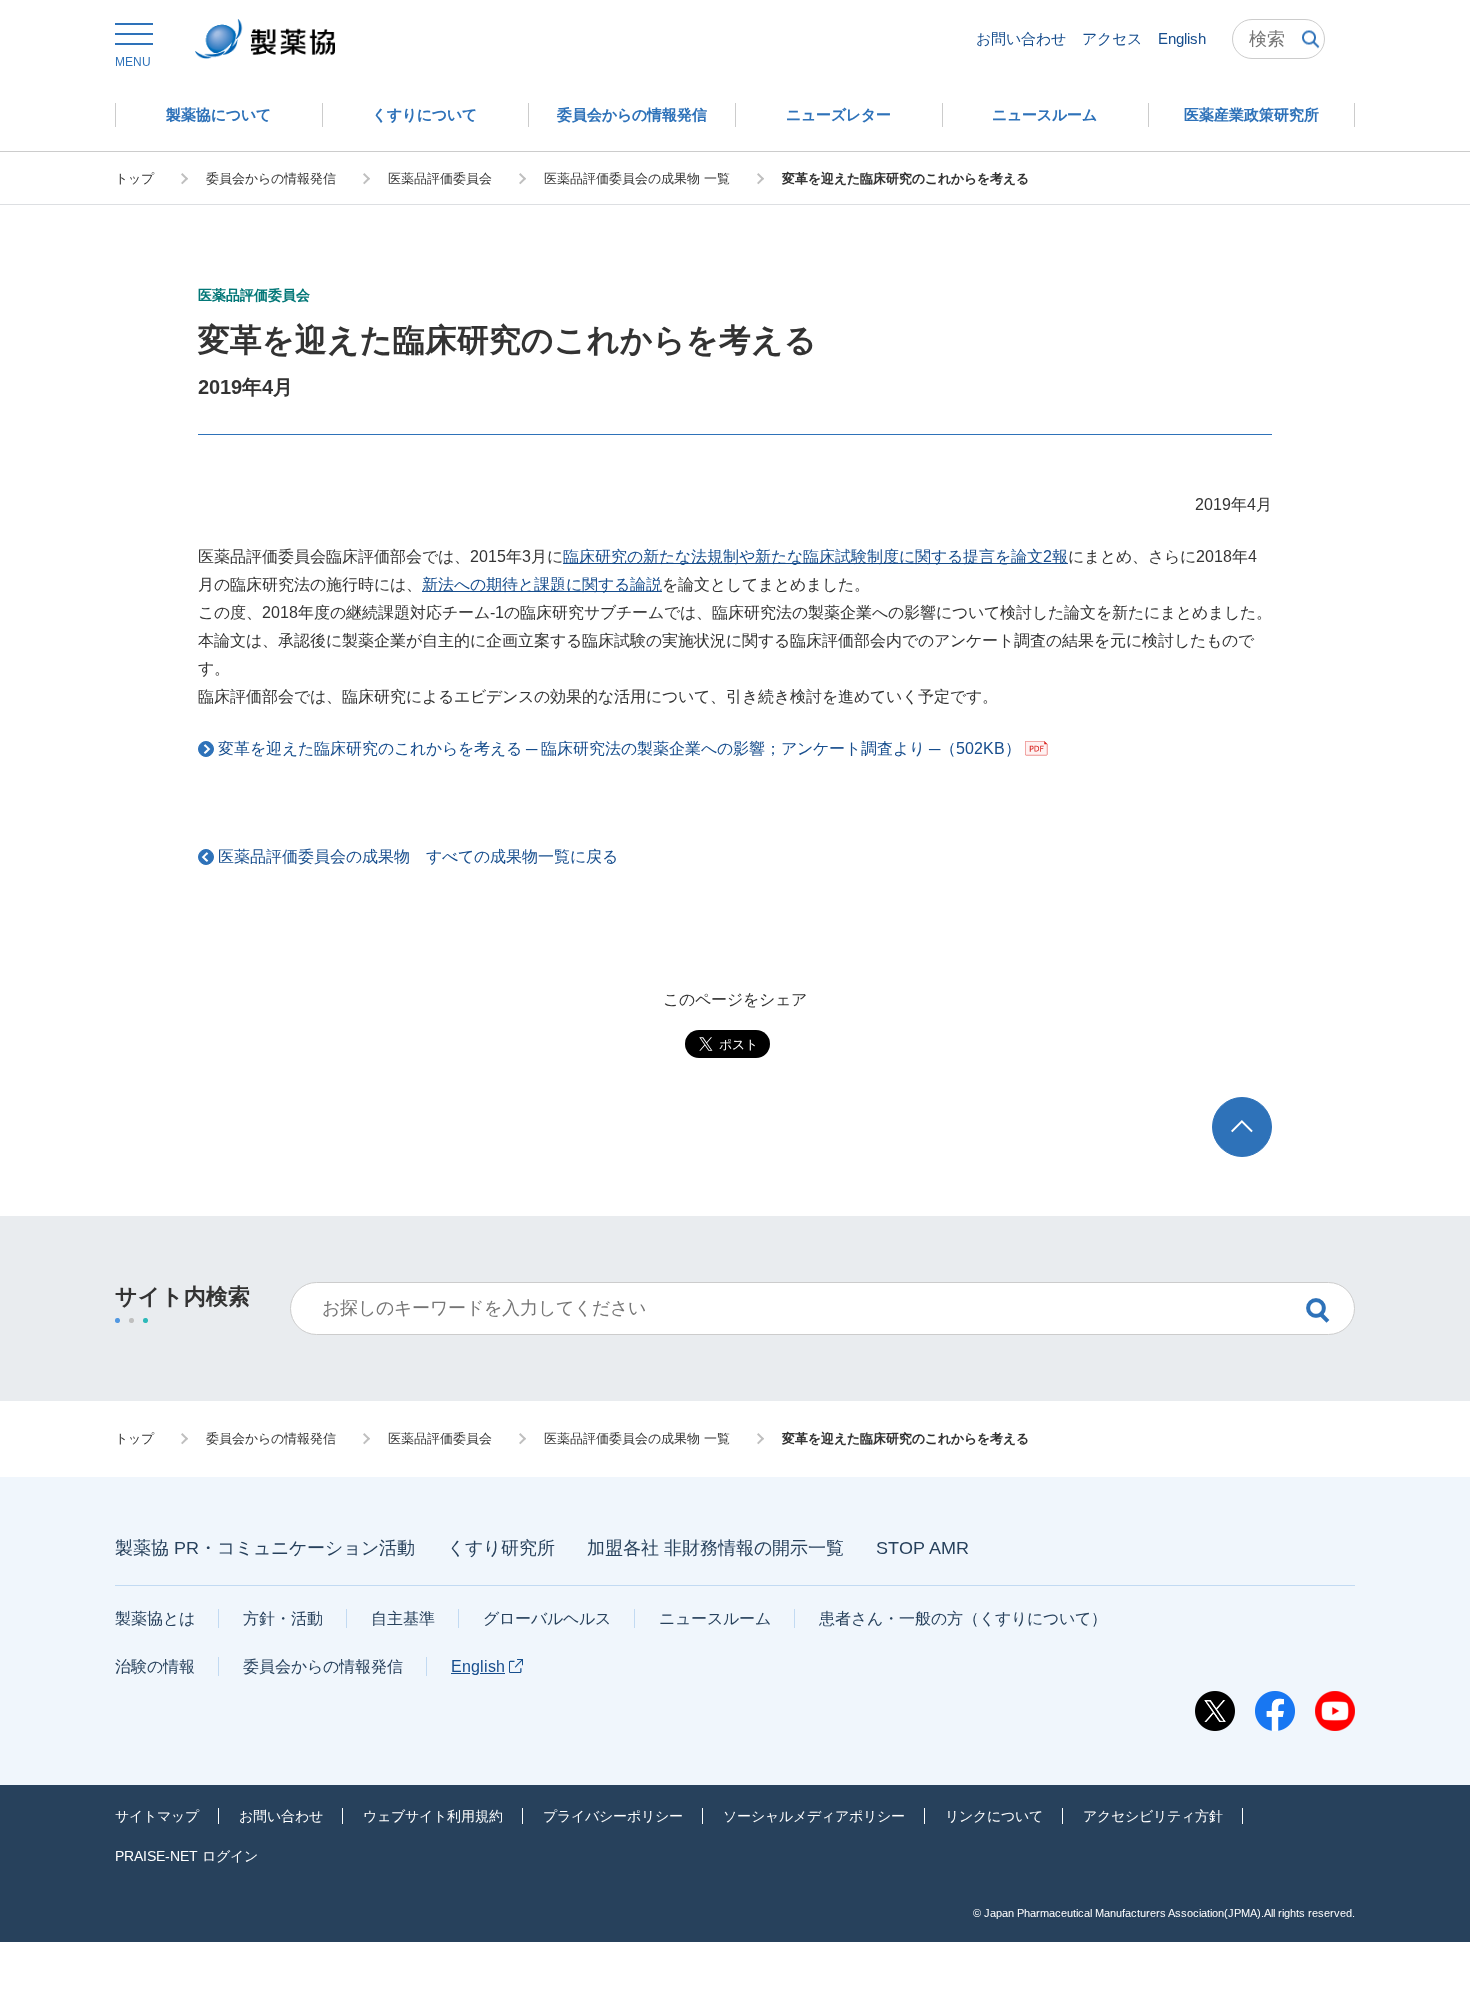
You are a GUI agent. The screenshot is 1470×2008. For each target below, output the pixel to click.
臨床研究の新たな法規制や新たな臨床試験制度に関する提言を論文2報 (815, 556)
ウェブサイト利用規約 (433, 1816)
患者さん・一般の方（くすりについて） (963, 1618)
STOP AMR (922, 1548)
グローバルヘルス (547, 1618)
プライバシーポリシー (613, 1816)
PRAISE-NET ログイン (186, 1856)
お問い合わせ (1021, 38)
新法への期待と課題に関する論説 (542, 584)
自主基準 (403, 1618)
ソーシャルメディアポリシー (814, 1816)
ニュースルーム (715, 1618)
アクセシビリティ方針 (1153, 1816)
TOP (1260, 1106)
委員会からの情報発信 (323, 1666)
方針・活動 (283, 1618)
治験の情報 (155, 1666)
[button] (133, 46)
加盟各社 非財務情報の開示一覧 (715, 1548)
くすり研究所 (501, 1548)
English (1182, 38)
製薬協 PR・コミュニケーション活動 (265, 1548)
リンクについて (994, 1816)
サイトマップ (157, 1816)
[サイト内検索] (1278, 39)
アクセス (1112, 38)
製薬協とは (155, 1618)
